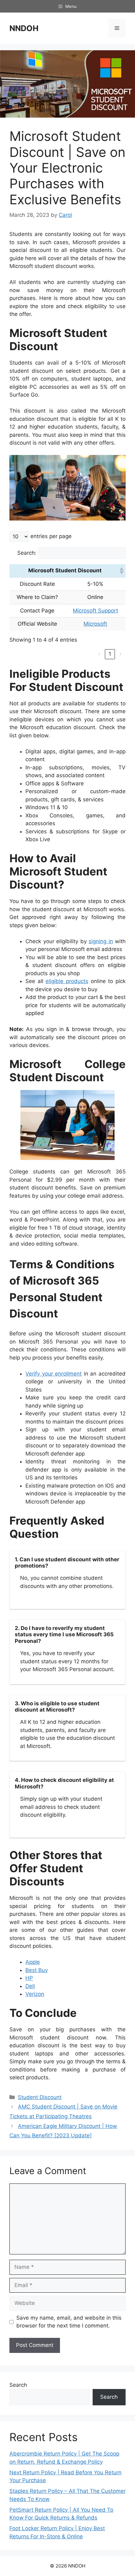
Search (18, 2385)
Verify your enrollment (54, 1374)
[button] (121, 571)
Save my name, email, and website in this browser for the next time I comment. (69, 2322)
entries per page (51, 536)
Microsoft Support (95, 611)
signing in (101, 941)
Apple (33, 1962)
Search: (27, 553)
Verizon (35, 1994)
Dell (30, 1986)
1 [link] (110, 654)
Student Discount (40, 2097)
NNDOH (24, 28)
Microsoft (95, 624)
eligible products (67, 981)
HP (29, 1978)
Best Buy (37, 1970)
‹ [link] (99, 654)
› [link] (121, 654)
